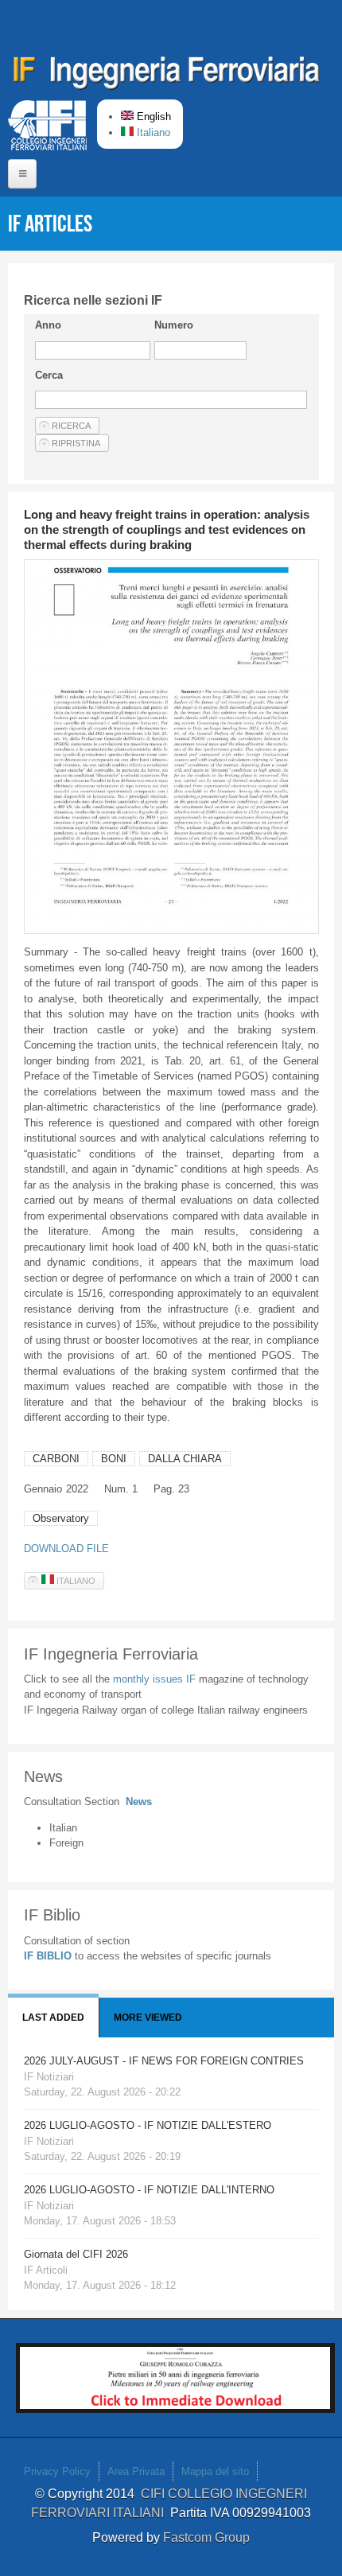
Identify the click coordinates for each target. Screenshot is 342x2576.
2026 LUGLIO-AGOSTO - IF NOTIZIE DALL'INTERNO (149, 2190)
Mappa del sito (215, 2471)
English (152, 117)
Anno (48, 325)
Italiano (152, 132)
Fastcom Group (206, 2537)
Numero (174, 325)
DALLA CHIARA (185, 1459)
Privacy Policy (57, 2471)
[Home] (167, 76)
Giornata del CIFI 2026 (76, 2254)
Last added (53, 2018)
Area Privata (136, 2471)
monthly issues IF (156, 1679)
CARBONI (56, 1459)
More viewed (148, 2018)
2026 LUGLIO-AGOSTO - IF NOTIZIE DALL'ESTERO (148, 2125)
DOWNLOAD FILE (66, 1549)
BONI (114, 1459)
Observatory (61, 1518)
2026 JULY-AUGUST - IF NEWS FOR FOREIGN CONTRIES (164, 2061)
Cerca (49, 375)
